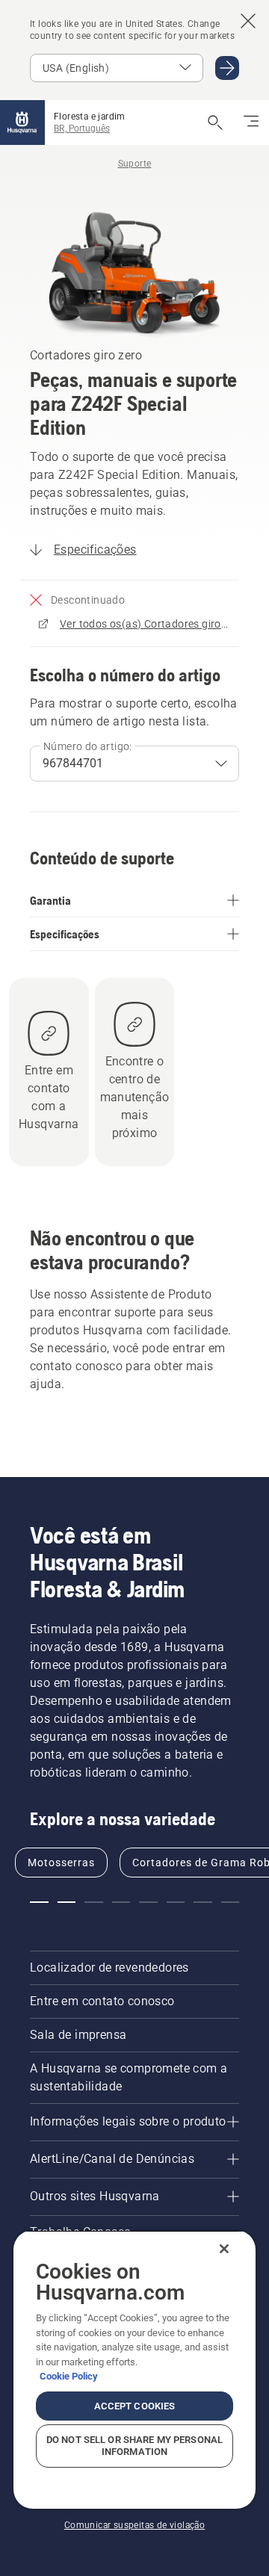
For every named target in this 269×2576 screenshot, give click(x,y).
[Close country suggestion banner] (248, 21)
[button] (39, 1902)
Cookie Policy (69, 2376)
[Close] (224, 2249)
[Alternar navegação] (251, 123)
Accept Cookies (135, 2406)
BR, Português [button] (82, 129)
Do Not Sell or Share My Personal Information (134, 2446)
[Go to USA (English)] (227, 68)
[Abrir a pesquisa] (215, 123)
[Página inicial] (22, 123)
